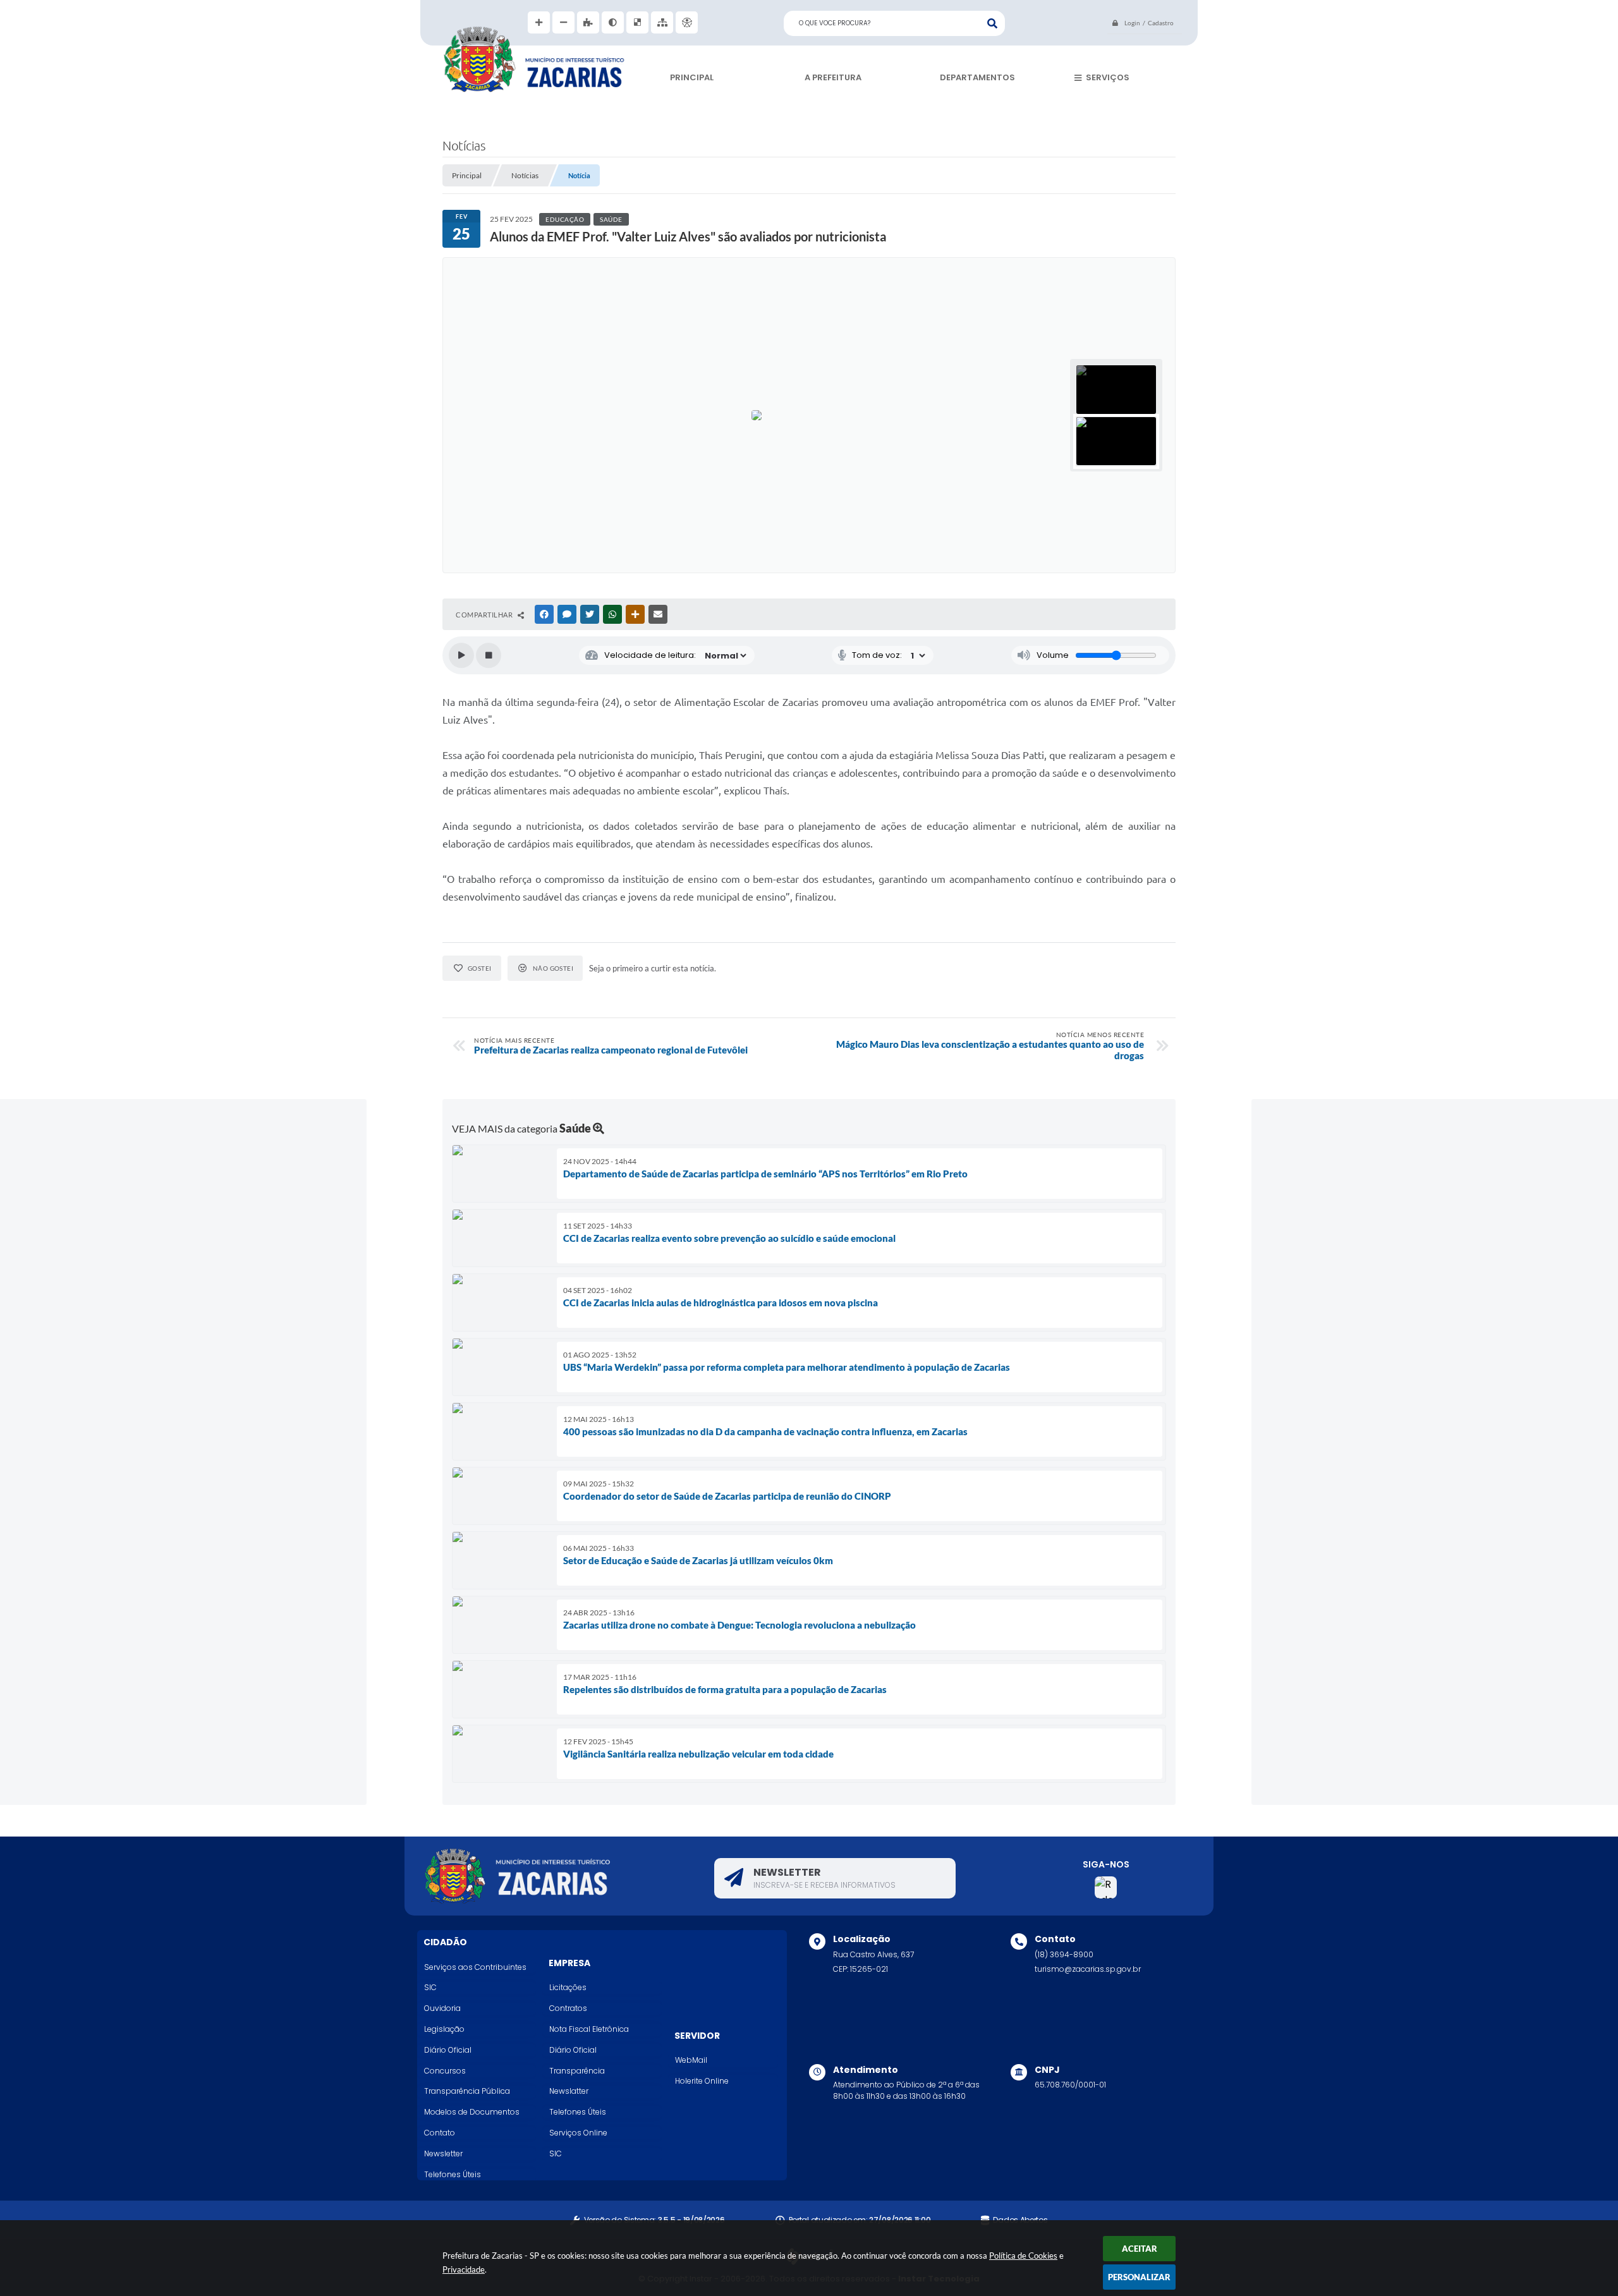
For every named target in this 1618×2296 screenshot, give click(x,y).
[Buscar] (992, 23)
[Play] (461, 655)
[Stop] (489, 655)
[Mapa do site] (662, 22)
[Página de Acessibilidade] (687, 22)
